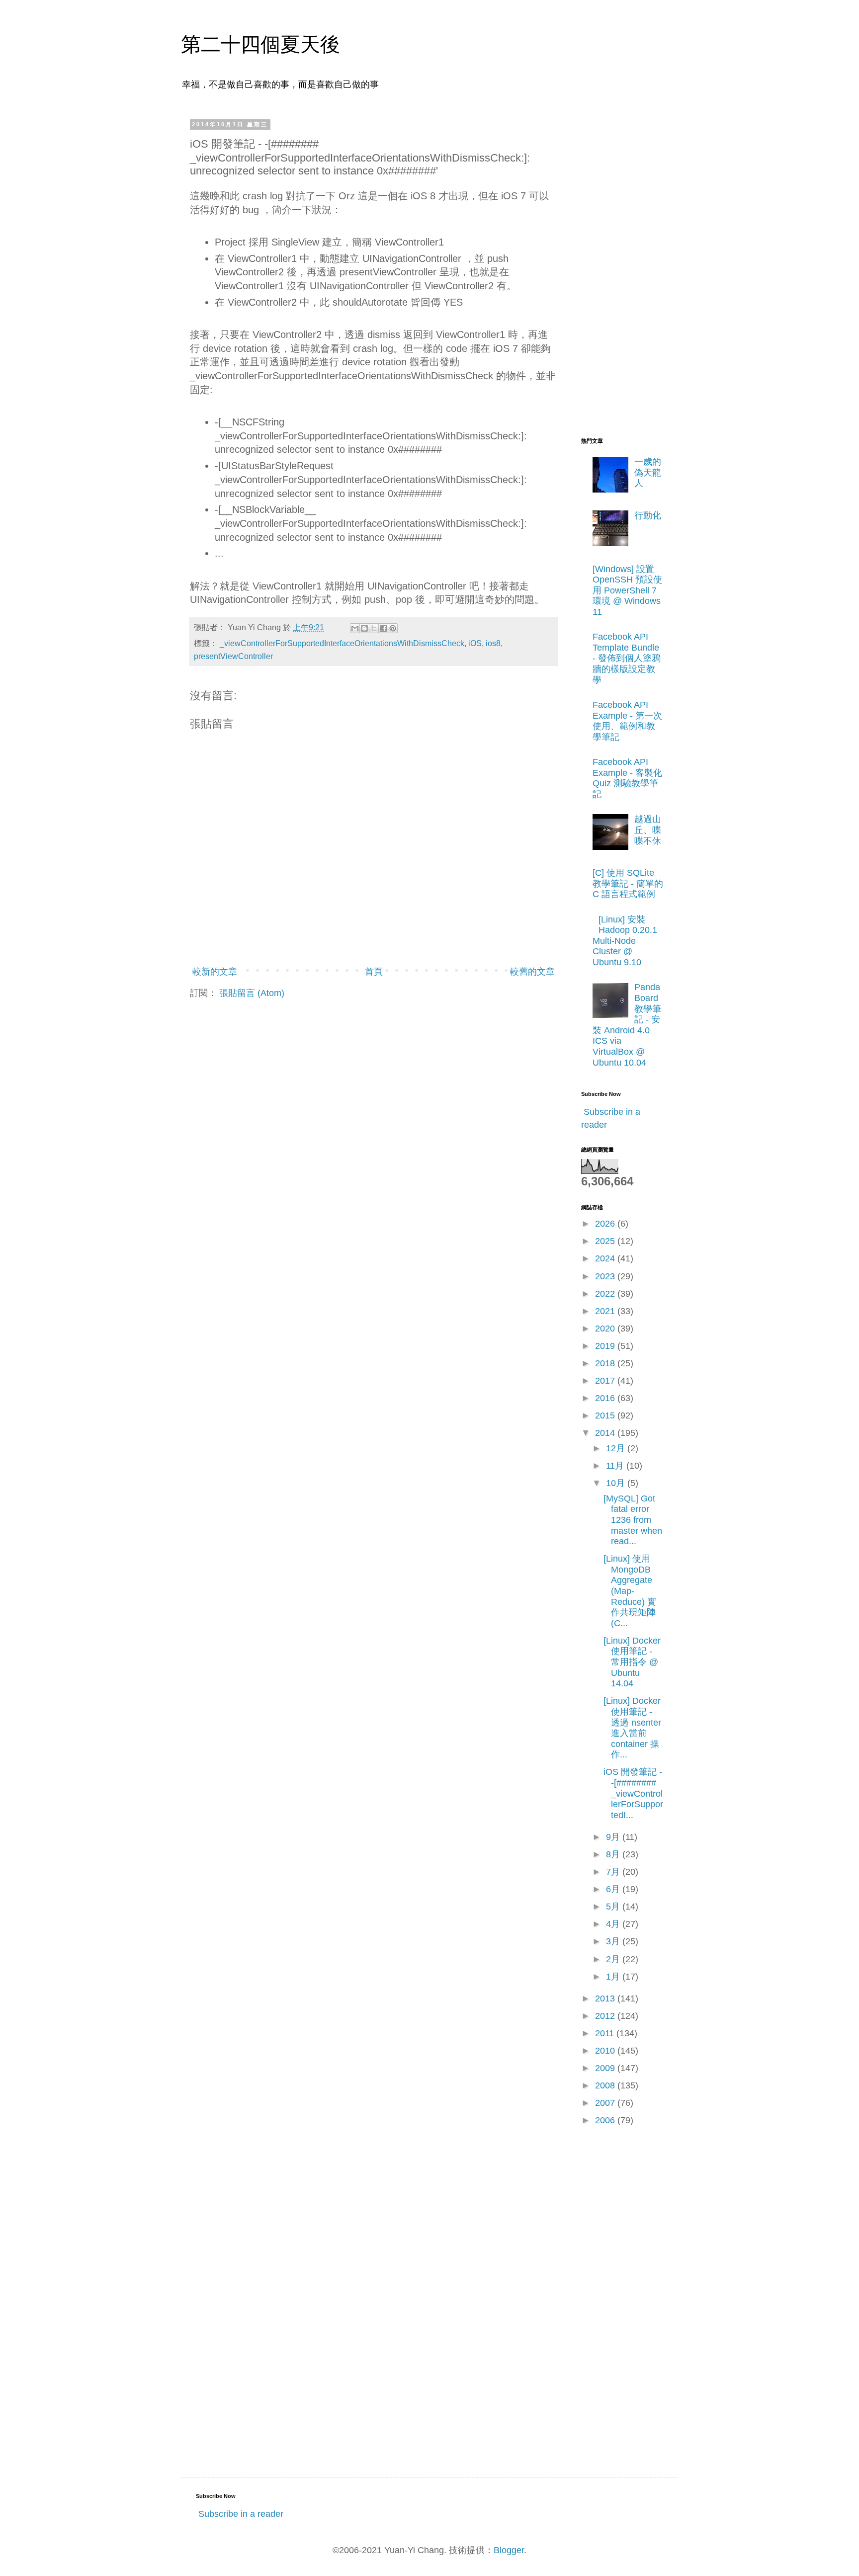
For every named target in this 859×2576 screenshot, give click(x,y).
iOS (475, 643)
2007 (606, 2103)
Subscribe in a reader (241, 2514)
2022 (606, 1294)
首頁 (374, 972)
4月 (614, 1924)
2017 (606, 1381)
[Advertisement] (621, 270)
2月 (614, 1959)
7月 (614, 1872)
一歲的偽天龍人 (648, 472)
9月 (614, 1837)
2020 (606, 1329)
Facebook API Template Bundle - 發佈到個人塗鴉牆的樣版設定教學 (627, 658)
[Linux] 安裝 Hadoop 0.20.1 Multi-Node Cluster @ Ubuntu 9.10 (625, 941)
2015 (606, 1415)
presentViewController (233, 656)
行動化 (648, 515)
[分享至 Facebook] (383, 628)
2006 (606, 2120)
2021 (606, 1311)
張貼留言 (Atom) (252, 993)
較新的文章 (215, 972)
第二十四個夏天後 (260, 44)
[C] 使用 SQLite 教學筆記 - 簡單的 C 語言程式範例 (628, 883)
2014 (606, 1433)
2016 (606, 1398)
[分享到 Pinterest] (393, 628)
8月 (614, 1854)
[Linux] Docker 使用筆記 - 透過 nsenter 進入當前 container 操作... (632, 1728)
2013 (606, 1998)
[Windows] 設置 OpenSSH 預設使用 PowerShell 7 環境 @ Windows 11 (627, 590)
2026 (606, 1224)
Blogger (509, 2550)
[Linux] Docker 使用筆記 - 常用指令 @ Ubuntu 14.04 (632, 1662)
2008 (606, 2085)
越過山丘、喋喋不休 (648, 830)
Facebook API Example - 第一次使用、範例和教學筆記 (627, 721)
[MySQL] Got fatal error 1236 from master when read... (633, 1520)
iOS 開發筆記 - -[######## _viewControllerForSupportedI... (633, 1793)
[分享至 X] (374, 628)
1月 (614, 1977)
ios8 (493, 643)
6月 (614, 1889)
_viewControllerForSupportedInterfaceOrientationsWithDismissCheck (342, 643)
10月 (617, 1483)
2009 (606, 2068)
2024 (606, 1258)
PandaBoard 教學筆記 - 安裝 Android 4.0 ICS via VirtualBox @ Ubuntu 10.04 (627, 1025)
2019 (606, 1346)
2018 (606, 1363)
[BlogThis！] (364, 628)
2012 (606, 2016)
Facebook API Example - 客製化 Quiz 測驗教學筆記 (627, 778)
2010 (606, 2051)
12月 (617, 1448)
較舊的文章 (532, 972)
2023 (606, 1276)
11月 (616, 1466)
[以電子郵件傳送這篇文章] (355, 628)
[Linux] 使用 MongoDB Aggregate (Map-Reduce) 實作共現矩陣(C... (630, 1591)
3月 (614, 1941)
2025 (606, 1241)
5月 (614, 1907)
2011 (606, 2033)
